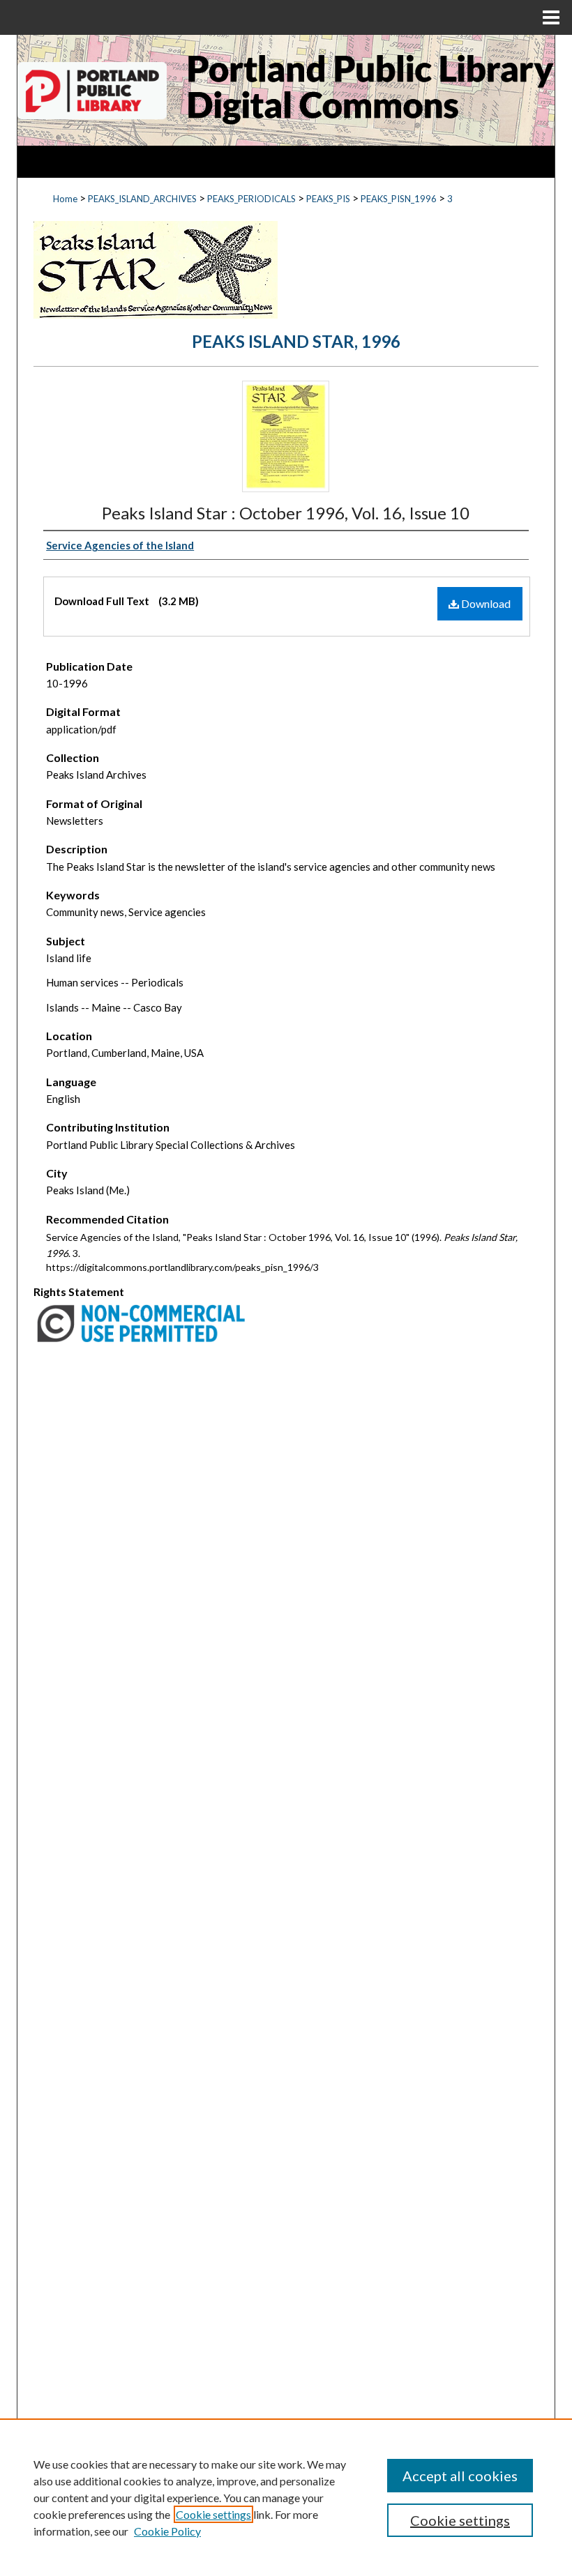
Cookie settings (213, 2514)
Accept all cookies (460, 2476)
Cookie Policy (167, 2531)
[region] (286, 2497)
